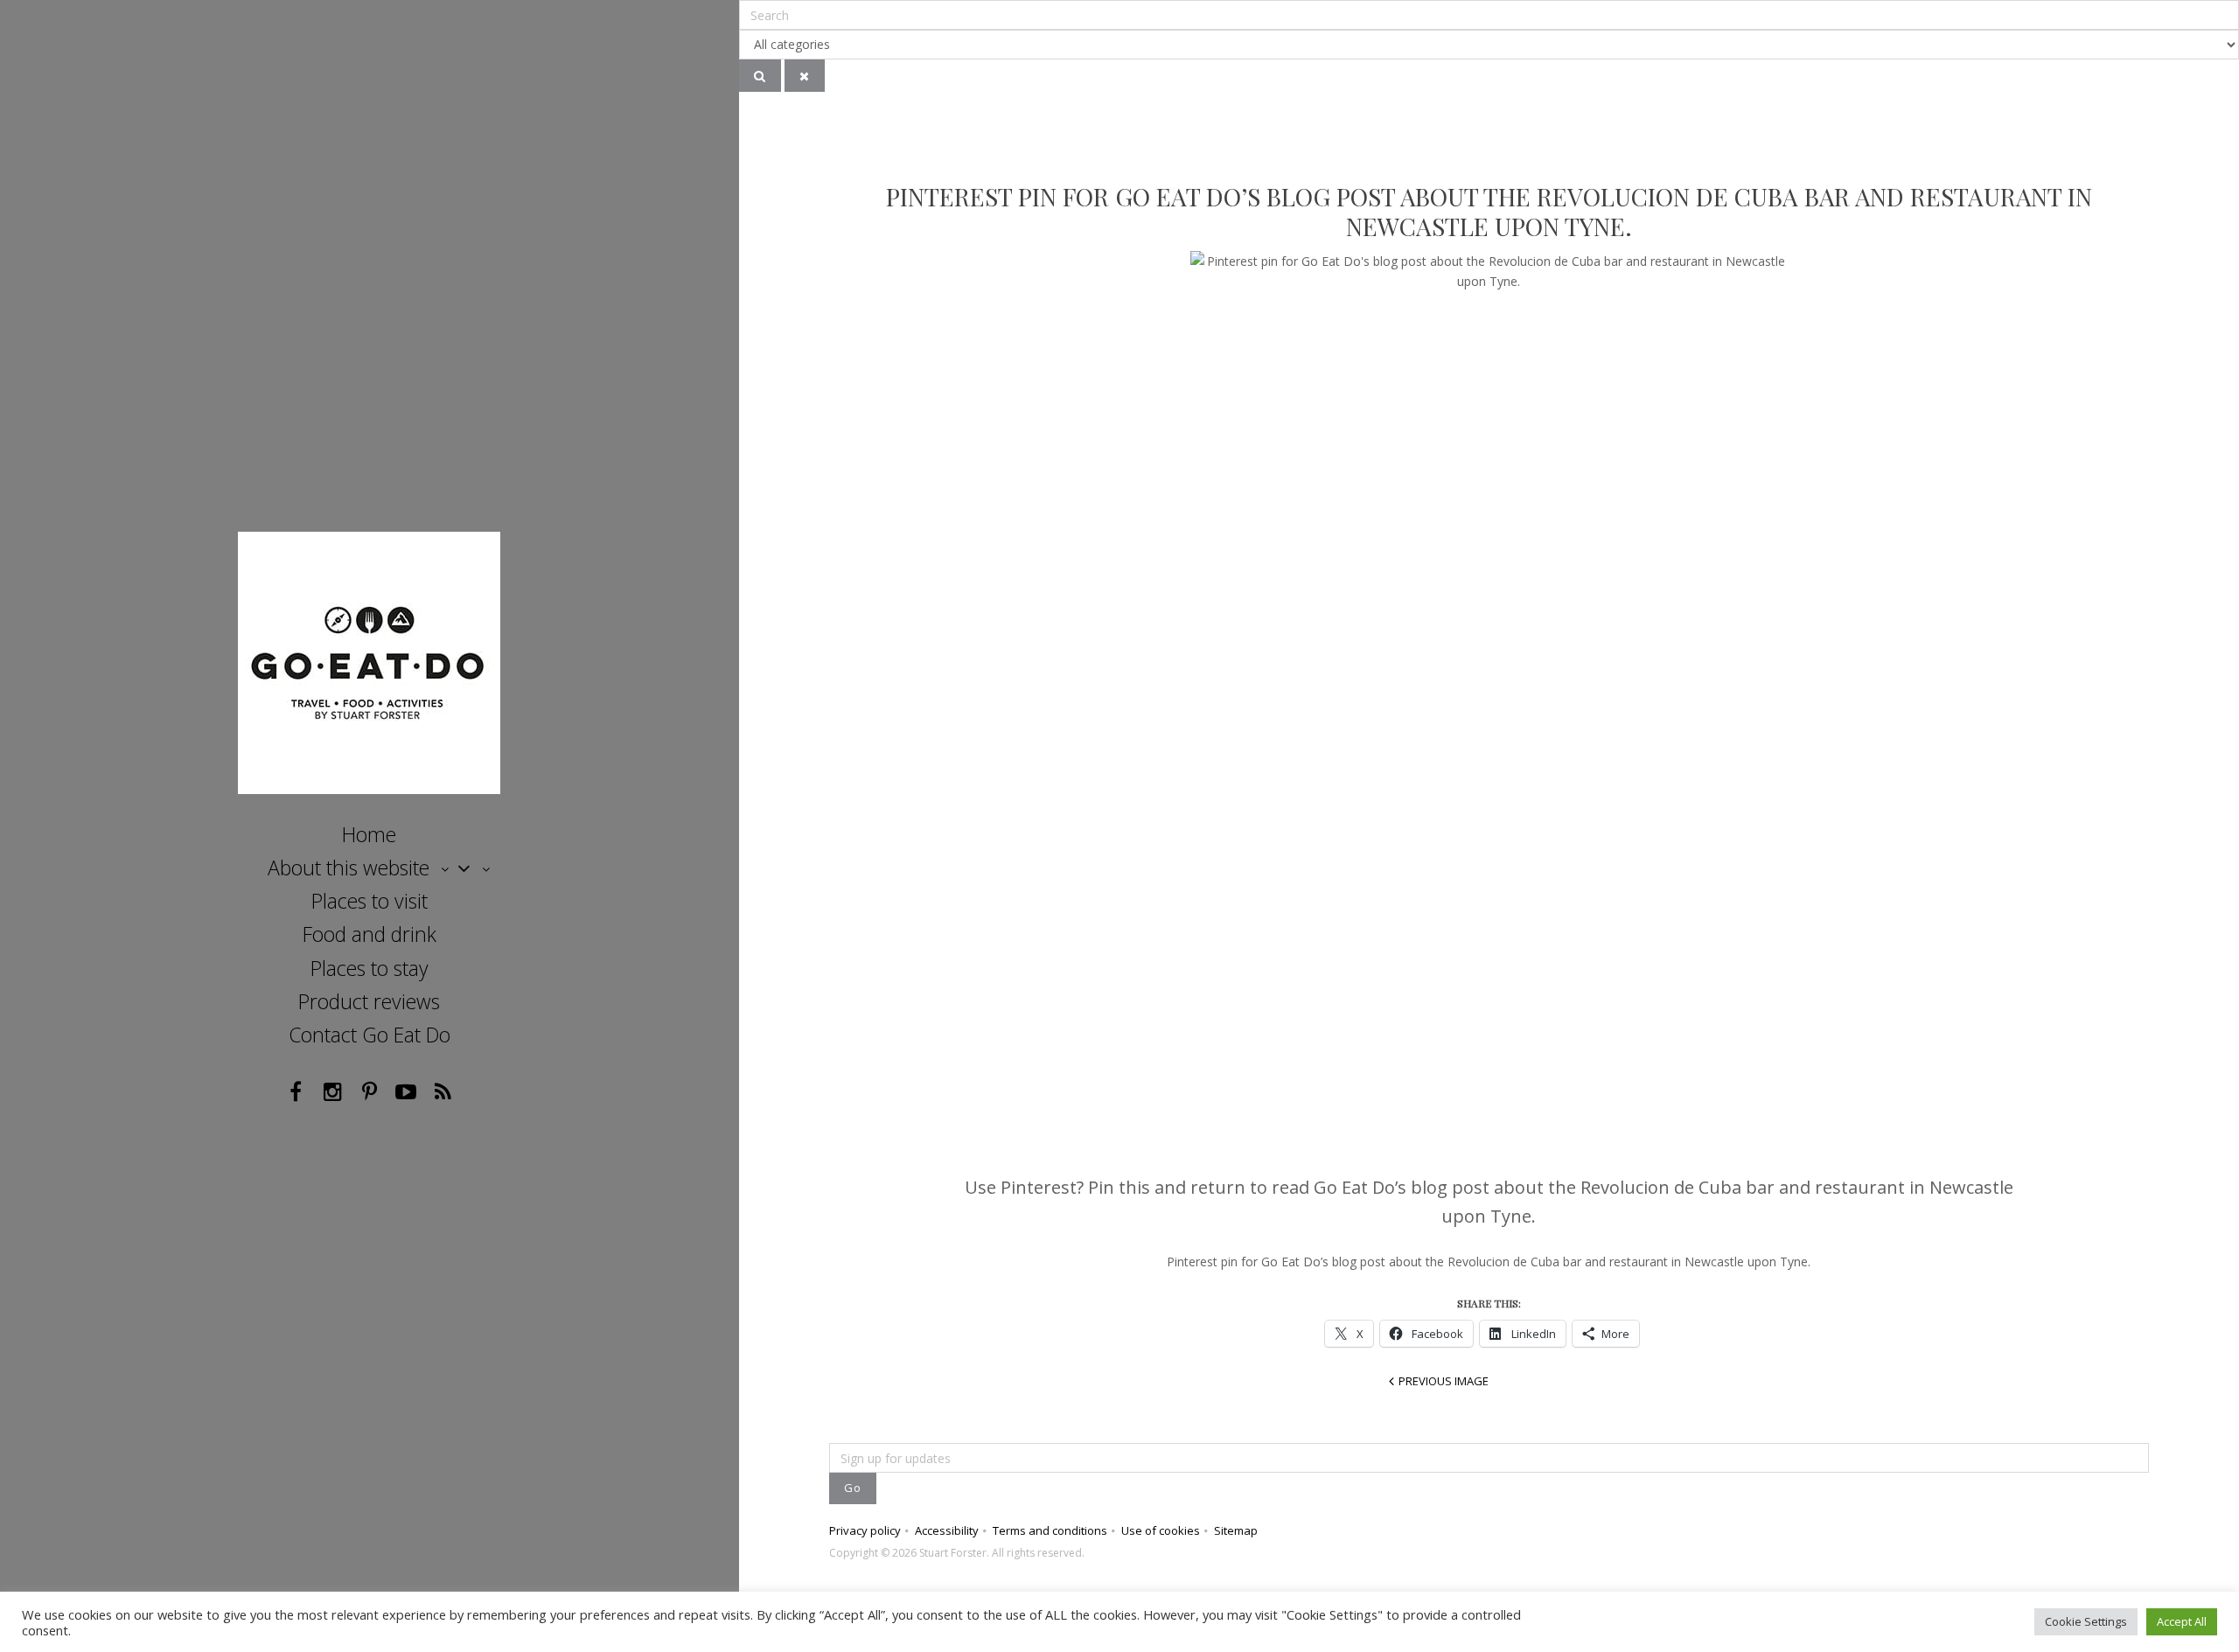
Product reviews (369, 1001)
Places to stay (370, 968)
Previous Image (1444, 1381)
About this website (349, 868)
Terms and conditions (1050, 1530)
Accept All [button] (2182, 1621)
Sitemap (1236, 1530)
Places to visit (370, 901)
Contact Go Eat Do (370, 1035)
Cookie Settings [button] (2086, 1621)
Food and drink (370, 934)
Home (369, 834)
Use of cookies (1161, 1530)
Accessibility (947, 1530)
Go (853, 1488)
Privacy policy (865, 1530)
